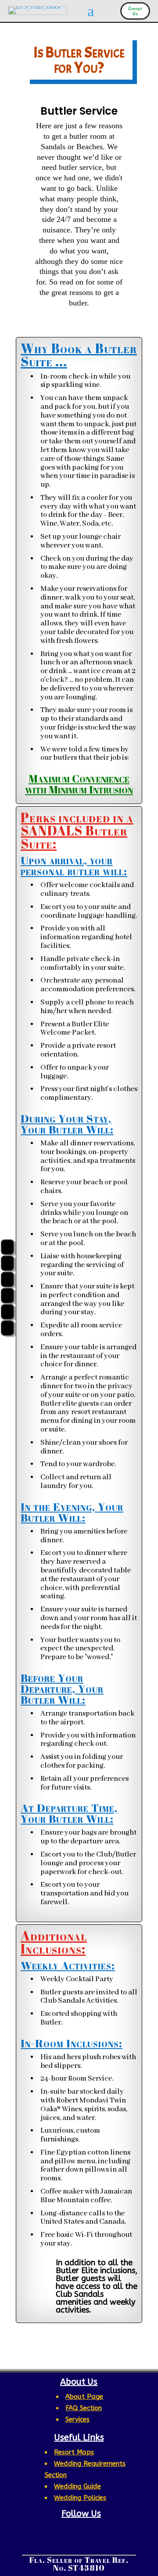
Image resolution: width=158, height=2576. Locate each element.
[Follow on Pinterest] (86, 2530)
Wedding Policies (80, 2498)
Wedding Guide (77, 2486)
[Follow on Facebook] (49, 2530)
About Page (84, 2397)
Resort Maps (74, 2452)
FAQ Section (84, 2408)
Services (77, 2419)
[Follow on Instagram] (68, 2530)
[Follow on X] (104, 2530)
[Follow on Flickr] (70, 2544)
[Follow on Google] (88, 2544)
